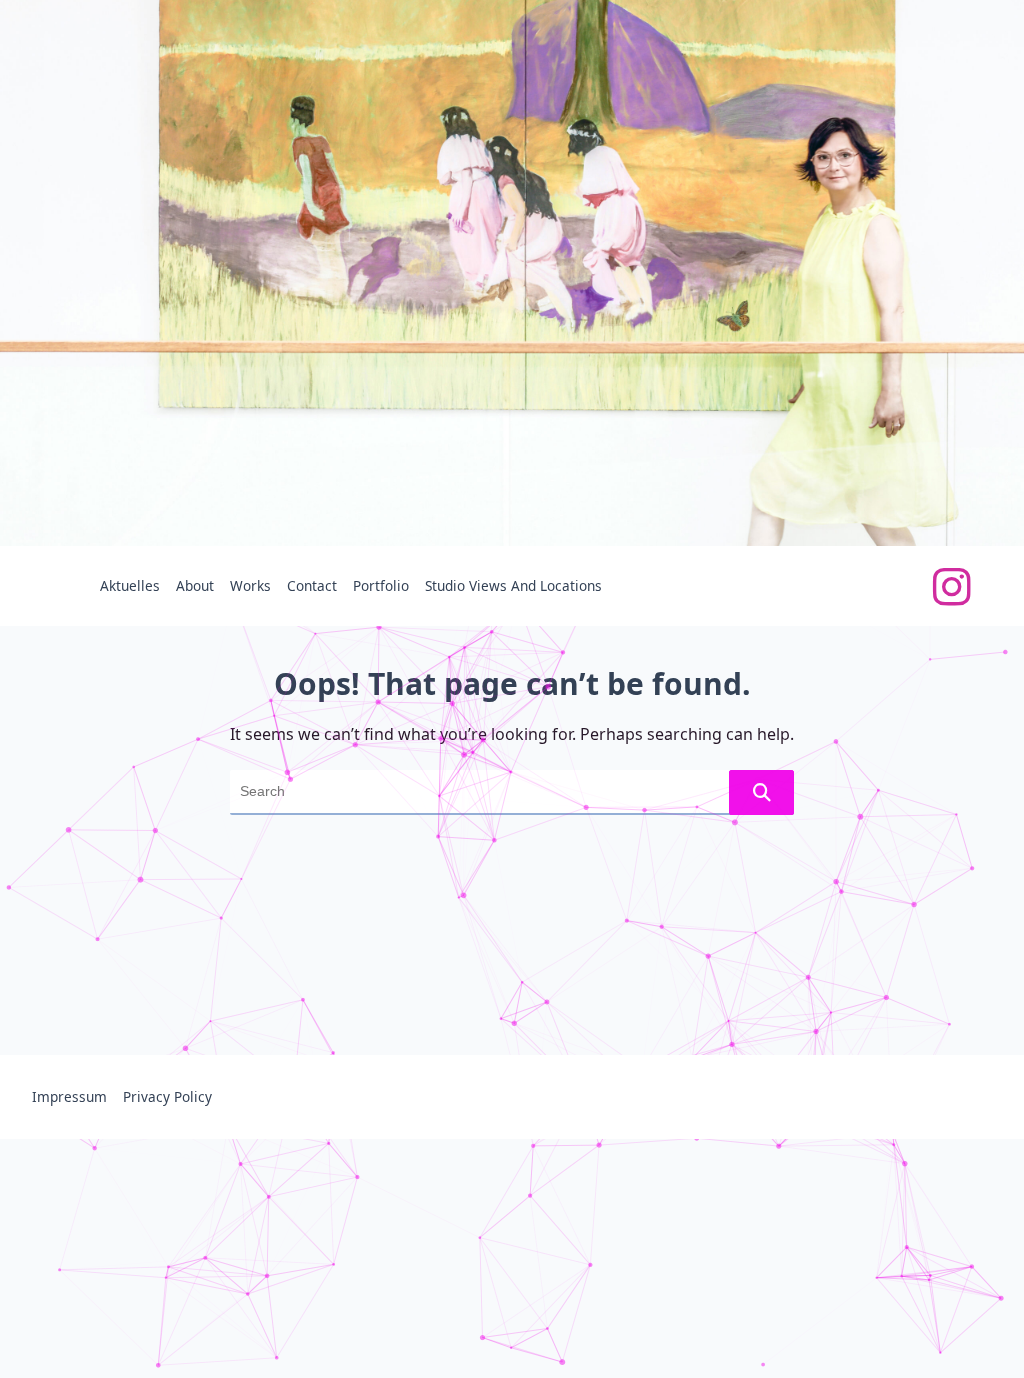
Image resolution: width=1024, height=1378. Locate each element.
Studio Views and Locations (513, 585)
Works (250, 585)
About (195, 585)
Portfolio (381, 585)
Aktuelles (130, 585)
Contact (312, 585)
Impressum (69, 1096)
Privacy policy (167, 1096)
